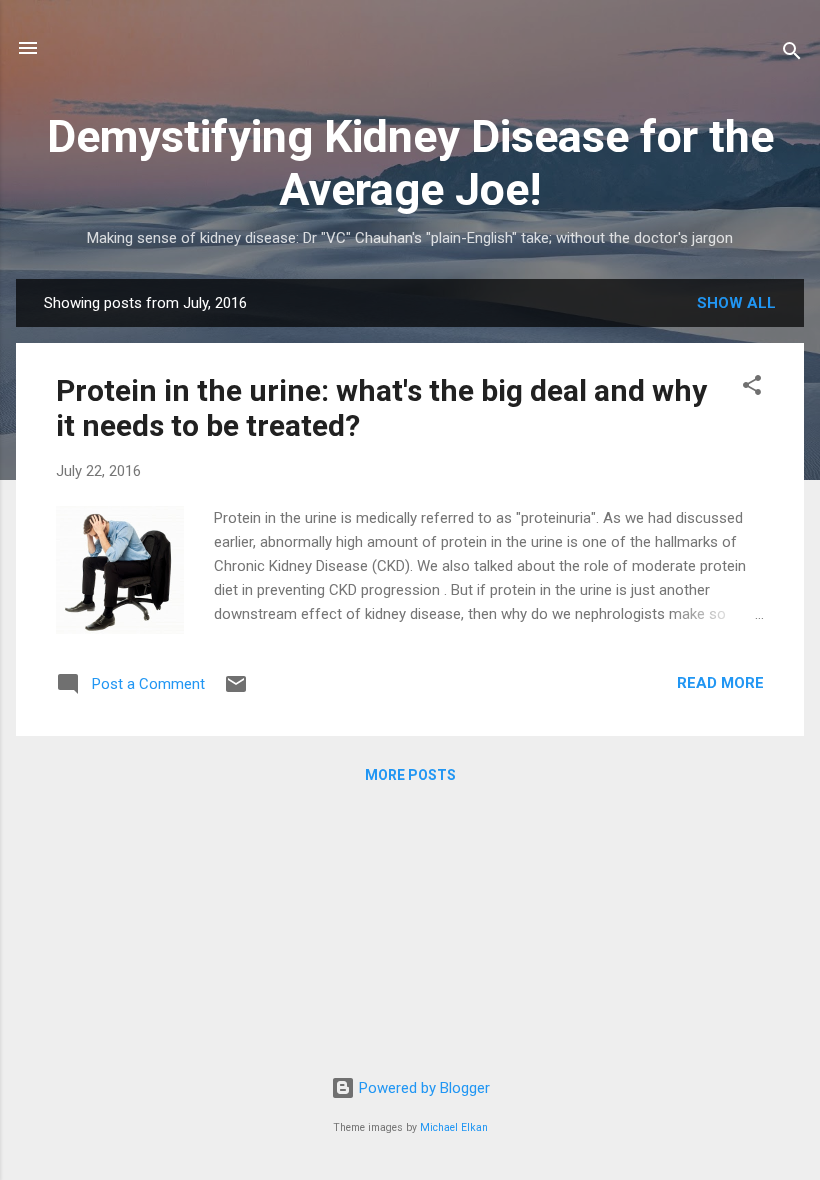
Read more (720, 683)
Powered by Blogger (422, 1088)
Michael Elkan (454, 1127)
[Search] (792, 54)
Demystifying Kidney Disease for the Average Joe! (410, 163)
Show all (736, 303)
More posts (410, 775)
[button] (752, 388)
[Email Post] (236, 691)
